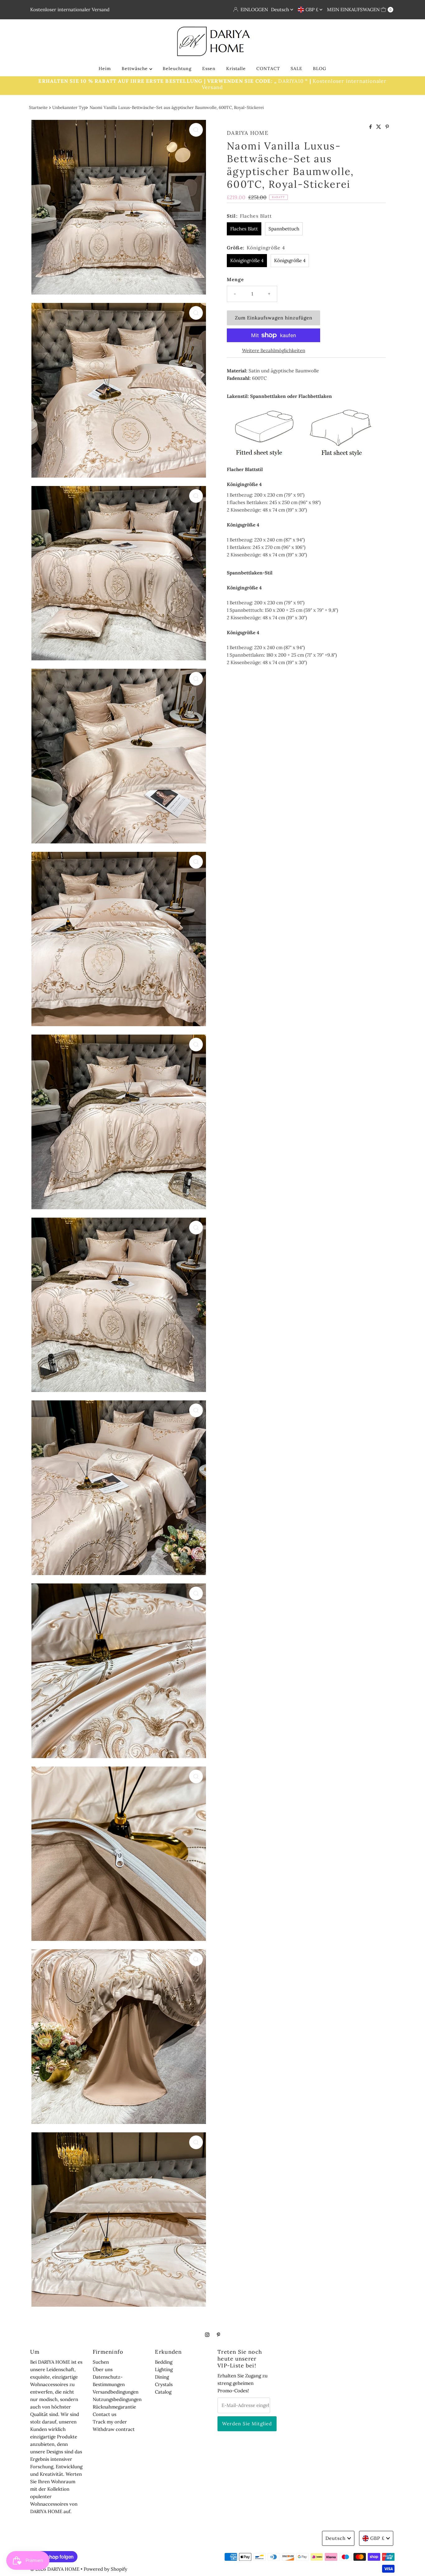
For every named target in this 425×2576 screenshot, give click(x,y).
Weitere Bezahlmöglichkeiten (274, 350)
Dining (162, 2377)
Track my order (110, 2422)
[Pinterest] (219, 2334)
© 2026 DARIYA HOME (55, 2569)
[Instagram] (207, 2334)
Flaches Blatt (244, 229)
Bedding (164, 2362)
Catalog (163, 2392)
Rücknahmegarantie (114, 2407)
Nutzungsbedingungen (117, 2399)
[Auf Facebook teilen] (371, 127)
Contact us (105, 2414)
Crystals (164, 2384)
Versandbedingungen (116, 2392)
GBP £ (313, 9)
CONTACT (268, 68)
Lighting (164, 2369)
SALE (297, 68)
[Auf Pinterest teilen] (387, 127)
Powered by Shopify (105, 2569)
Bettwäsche (135, 68)
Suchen (101, 2362)
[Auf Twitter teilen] (379, 127)
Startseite (38, 107)
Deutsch (281, 9)
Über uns (103, 2369)
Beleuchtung (177, 68)
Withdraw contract (114, 2429)
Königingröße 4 (247, 260)
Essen (209, 68)
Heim (105, 68)
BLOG (320, 68)
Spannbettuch (284, 229)
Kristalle (236, 68)
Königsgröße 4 (290, 260)
